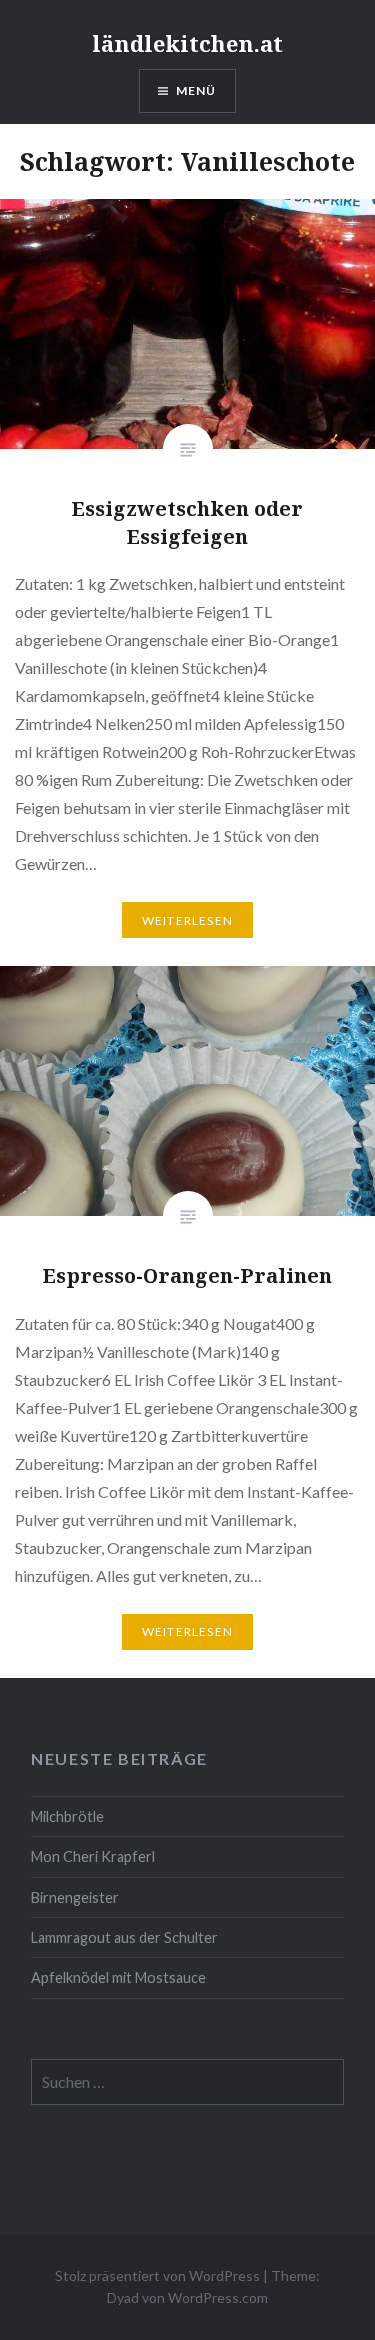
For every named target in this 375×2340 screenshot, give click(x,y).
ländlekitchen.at (187, 43)
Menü (196, 90)
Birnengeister (75, 1897)
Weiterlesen (187, 920)
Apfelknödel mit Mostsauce (118, 1977)
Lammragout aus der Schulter (124, 1937)
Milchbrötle (67, 1816)
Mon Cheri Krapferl (93, 1856)
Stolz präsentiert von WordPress (157, 2275)
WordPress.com (218, 2297)
